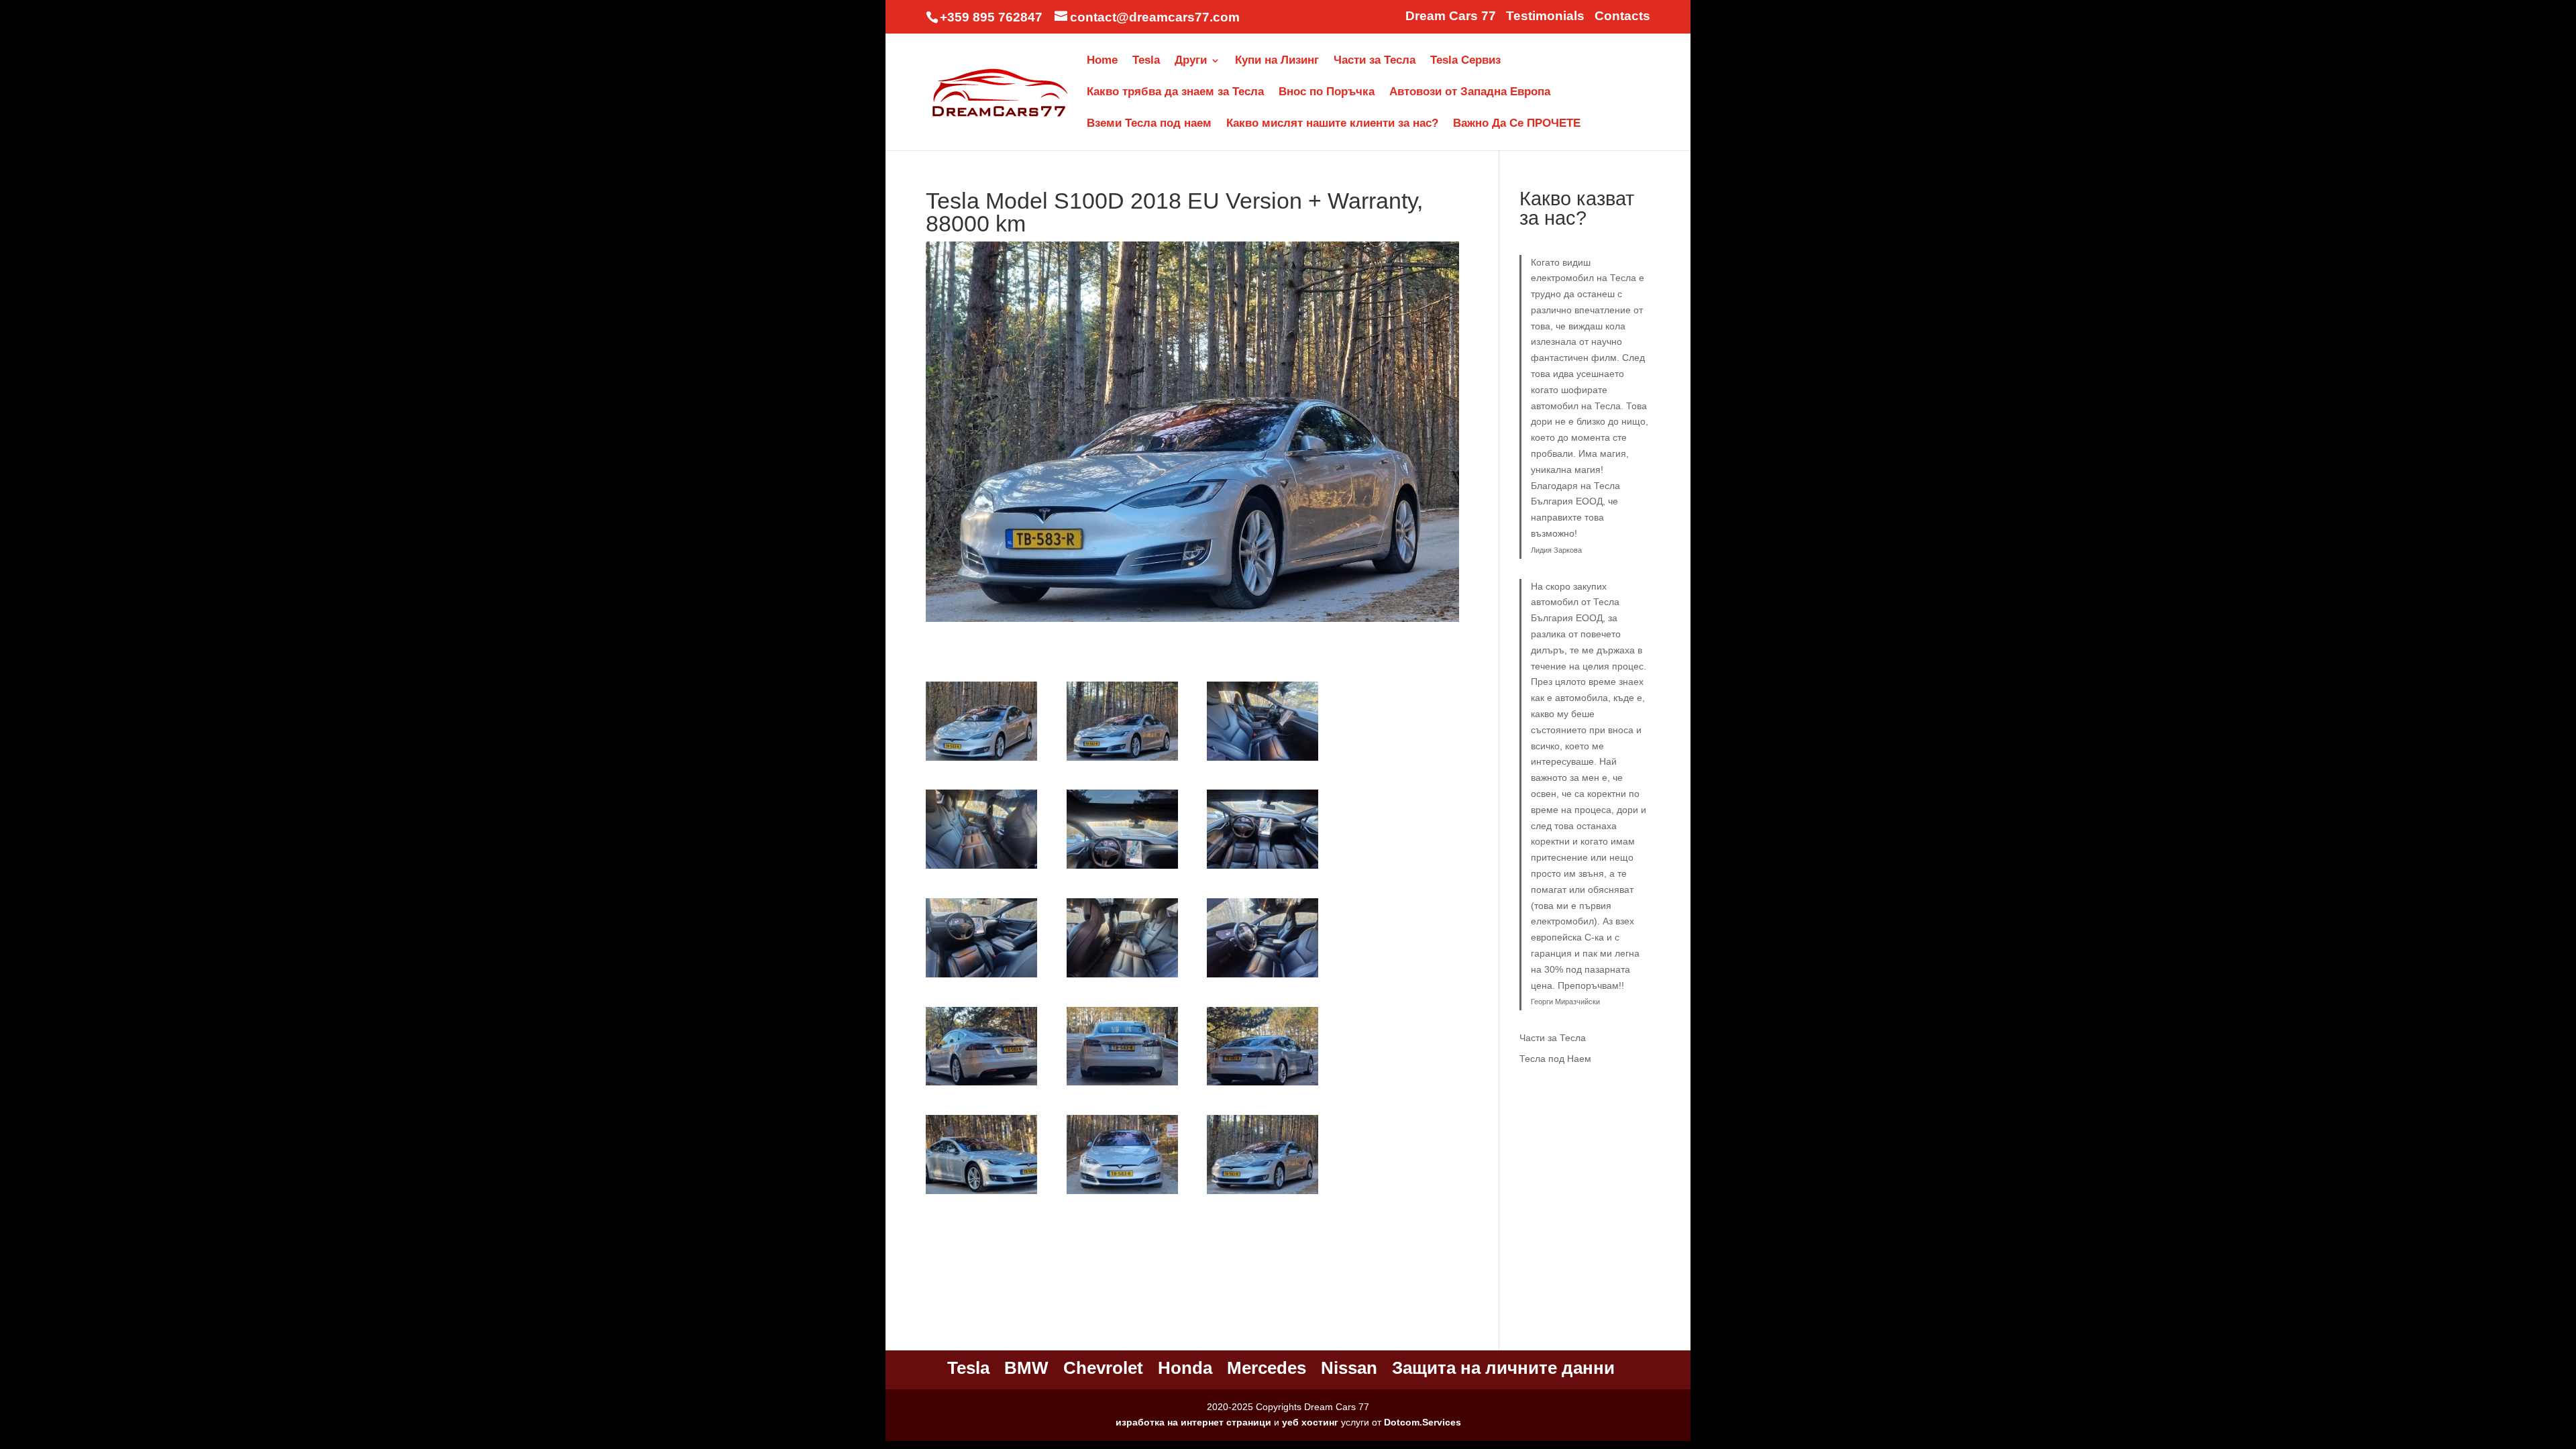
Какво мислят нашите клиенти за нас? (1332, 124)
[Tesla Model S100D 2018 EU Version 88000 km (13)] (981, 1194)
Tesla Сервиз (1465, 61)
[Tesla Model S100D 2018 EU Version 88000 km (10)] (981, 1085)
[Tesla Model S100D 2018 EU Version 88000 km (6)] (1263, 869)
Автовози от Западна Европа (1470, 93)
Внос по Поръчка (1327, 93)
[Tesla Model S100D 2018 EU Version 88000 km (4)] (981, 869)
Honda (1185, 1368)
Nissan (1349, 1368)
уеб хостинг (1310, 1422)
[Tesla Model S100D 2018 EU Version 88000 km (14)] (1122, 1194)
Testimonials (1545, 16)
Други (1191, 61)
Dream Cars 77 (1451, 16)
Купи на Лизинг (1277, 61)
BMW (1026, 1368)
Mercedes (1267, 1368)
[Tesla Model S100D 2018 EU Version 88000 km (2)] (1122, 761)
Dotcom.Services (1423, 1422)
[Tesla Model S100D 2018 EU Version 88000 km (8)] (1122, 977)
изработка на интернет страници (1193, 1422)
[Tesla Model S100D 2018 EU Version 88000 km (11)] (1122, 1085)
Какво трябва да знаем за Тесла (1175, 93)
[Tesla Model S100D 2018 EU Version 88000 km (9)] (1263, 977)
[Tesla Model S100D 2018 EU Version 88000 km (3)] (1263, 761)
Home (1102, 61)
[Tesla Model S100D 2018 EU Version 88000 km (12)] (1263, 1085)
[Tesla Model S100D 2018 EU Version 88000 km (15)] (1263, 1194)
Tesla (1146, 61)
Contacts (1622, 16)
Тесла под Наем (1555, 1059)
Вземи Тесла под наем (1149, 124)
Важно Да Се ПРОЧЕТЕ (1517, 124)
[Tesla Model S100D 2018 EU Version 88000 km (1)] (981, 761)
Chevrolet (1103, 1368)
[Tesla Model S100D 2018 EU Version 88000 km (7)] (981, 977)
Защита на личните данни (1503, 1368)
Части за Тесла (1375, 61)
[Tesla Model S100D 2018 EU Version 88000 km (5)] (1122, 869)
